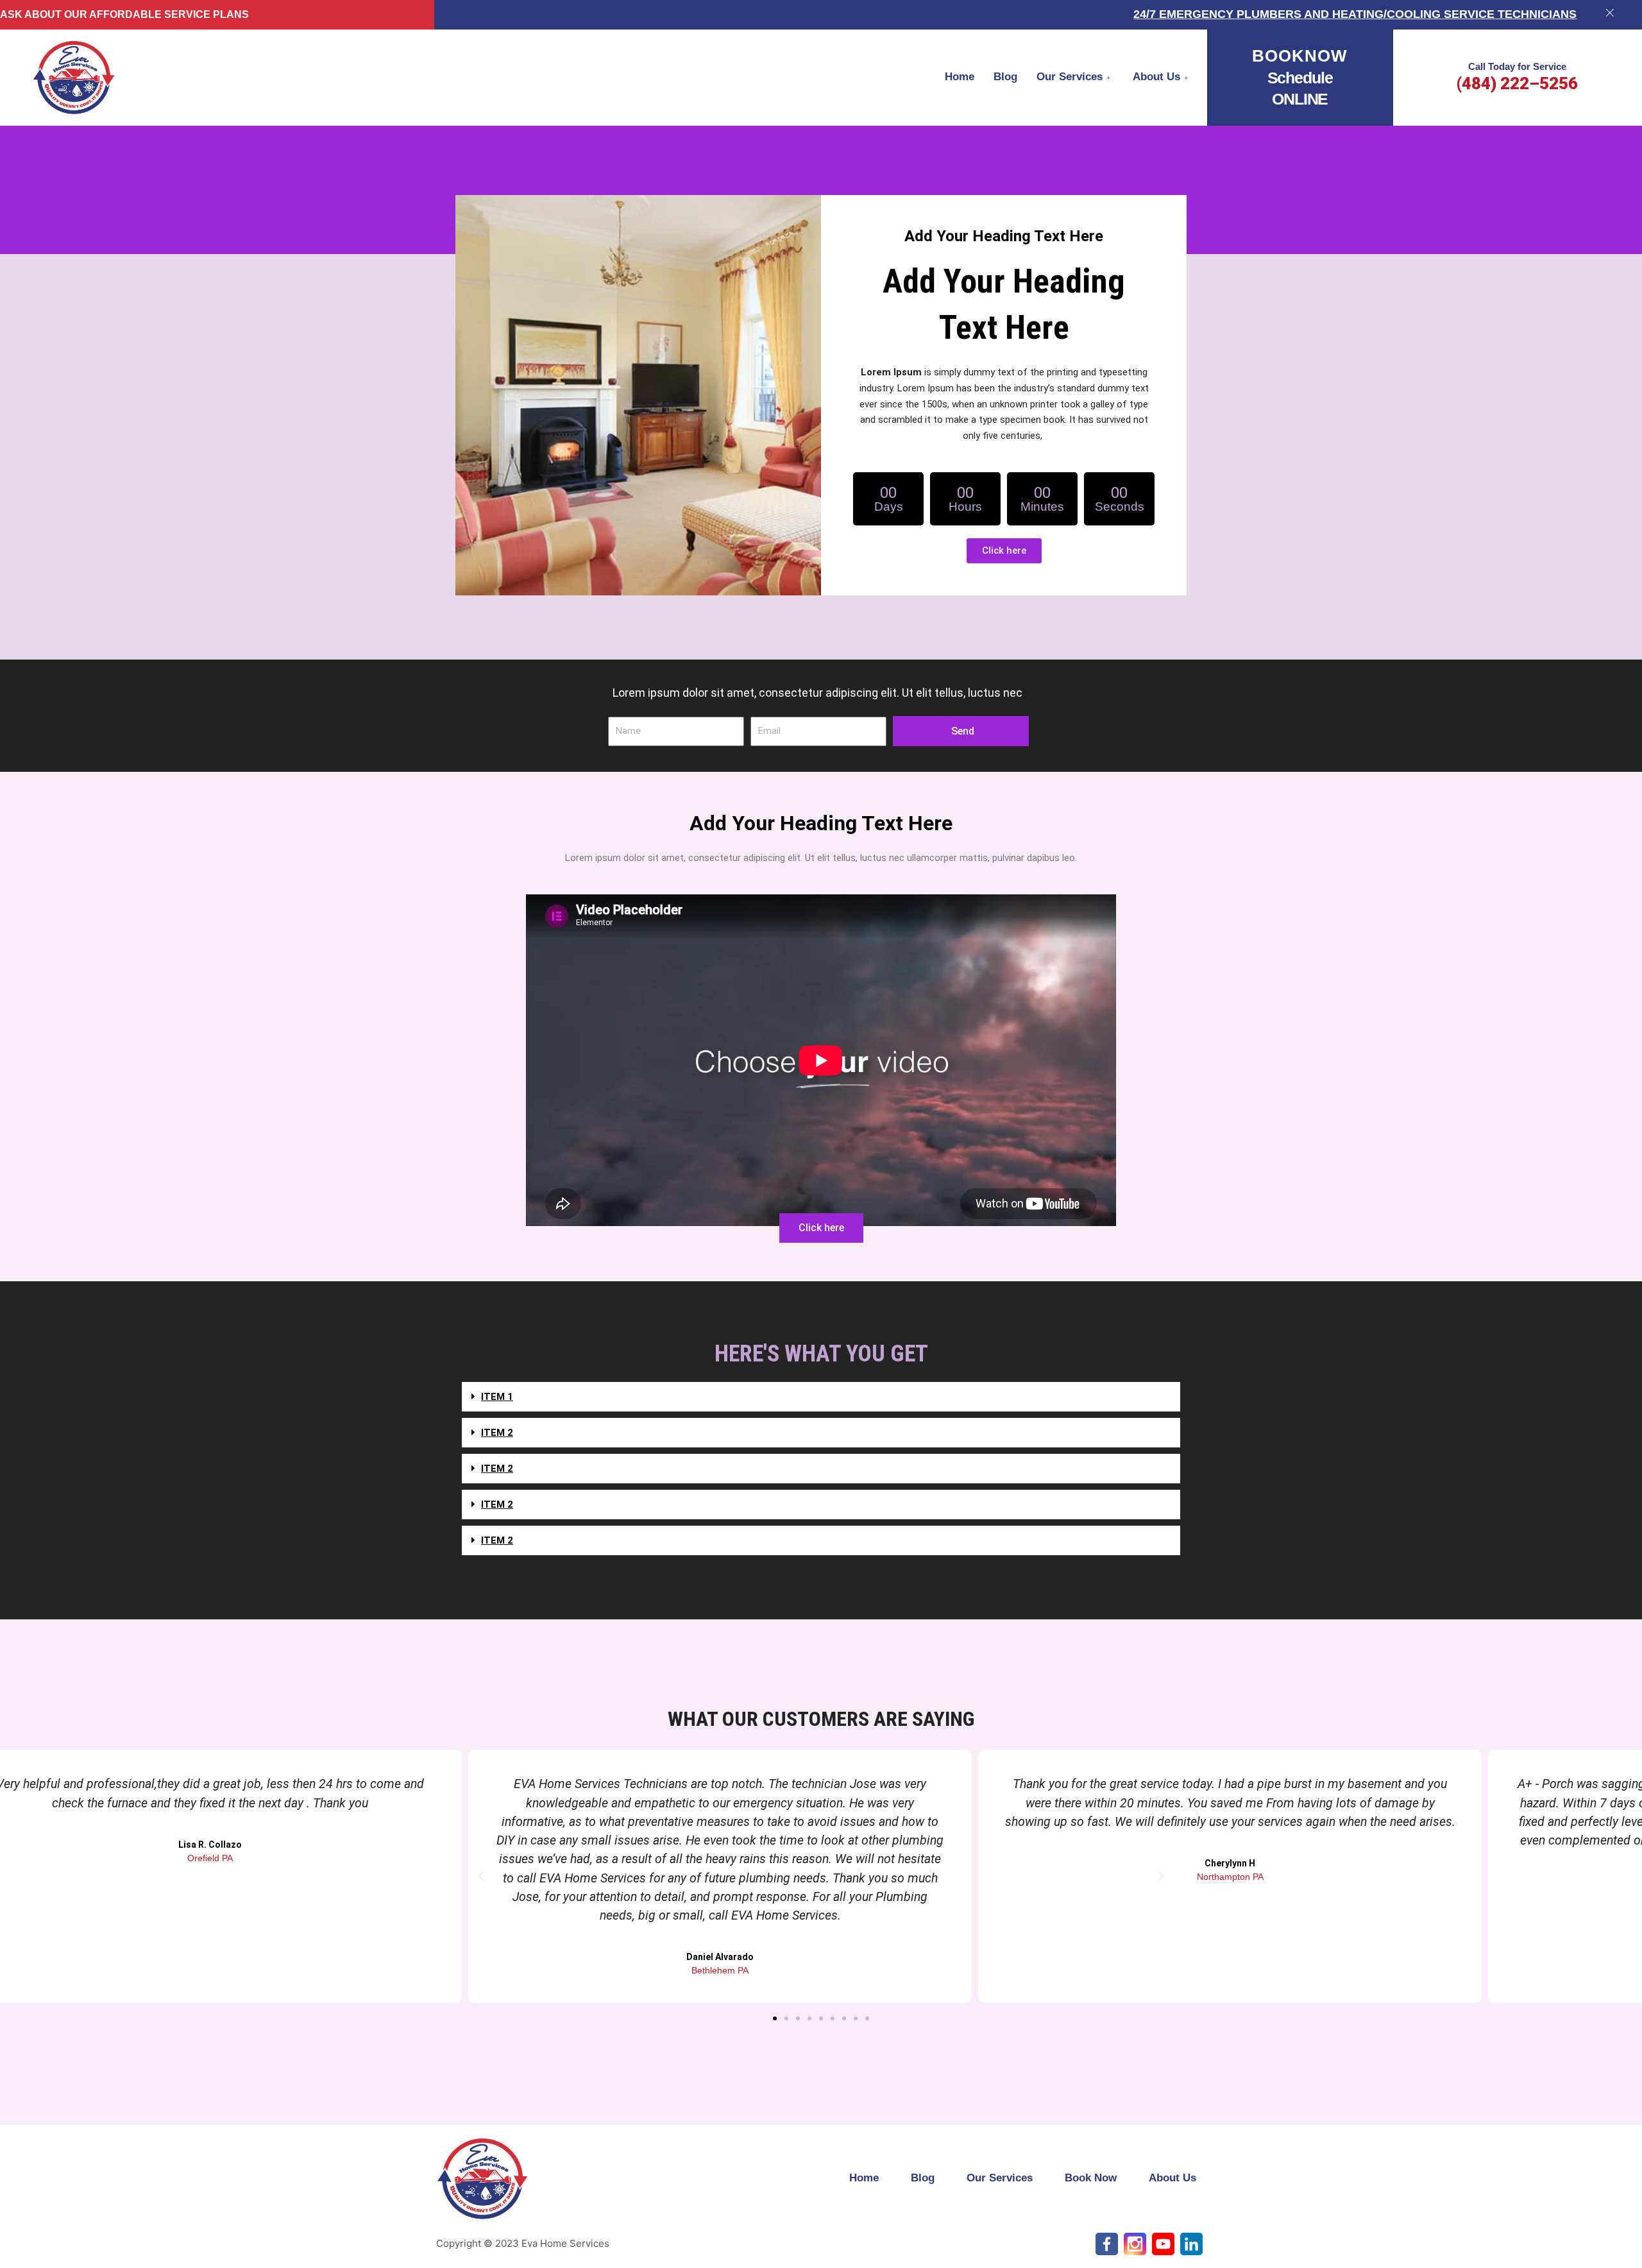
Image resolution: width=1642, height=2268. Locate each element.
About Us (1156, 77)
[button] (821, 1400)
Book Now (1091, 2178)
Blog (1005, 77)
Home (960, 77)
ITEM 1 (497, 1397)
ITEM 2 (497, 1433)
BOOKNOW (1300, 56)
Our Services (1070, 77)
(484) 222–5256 (1517, 83)
